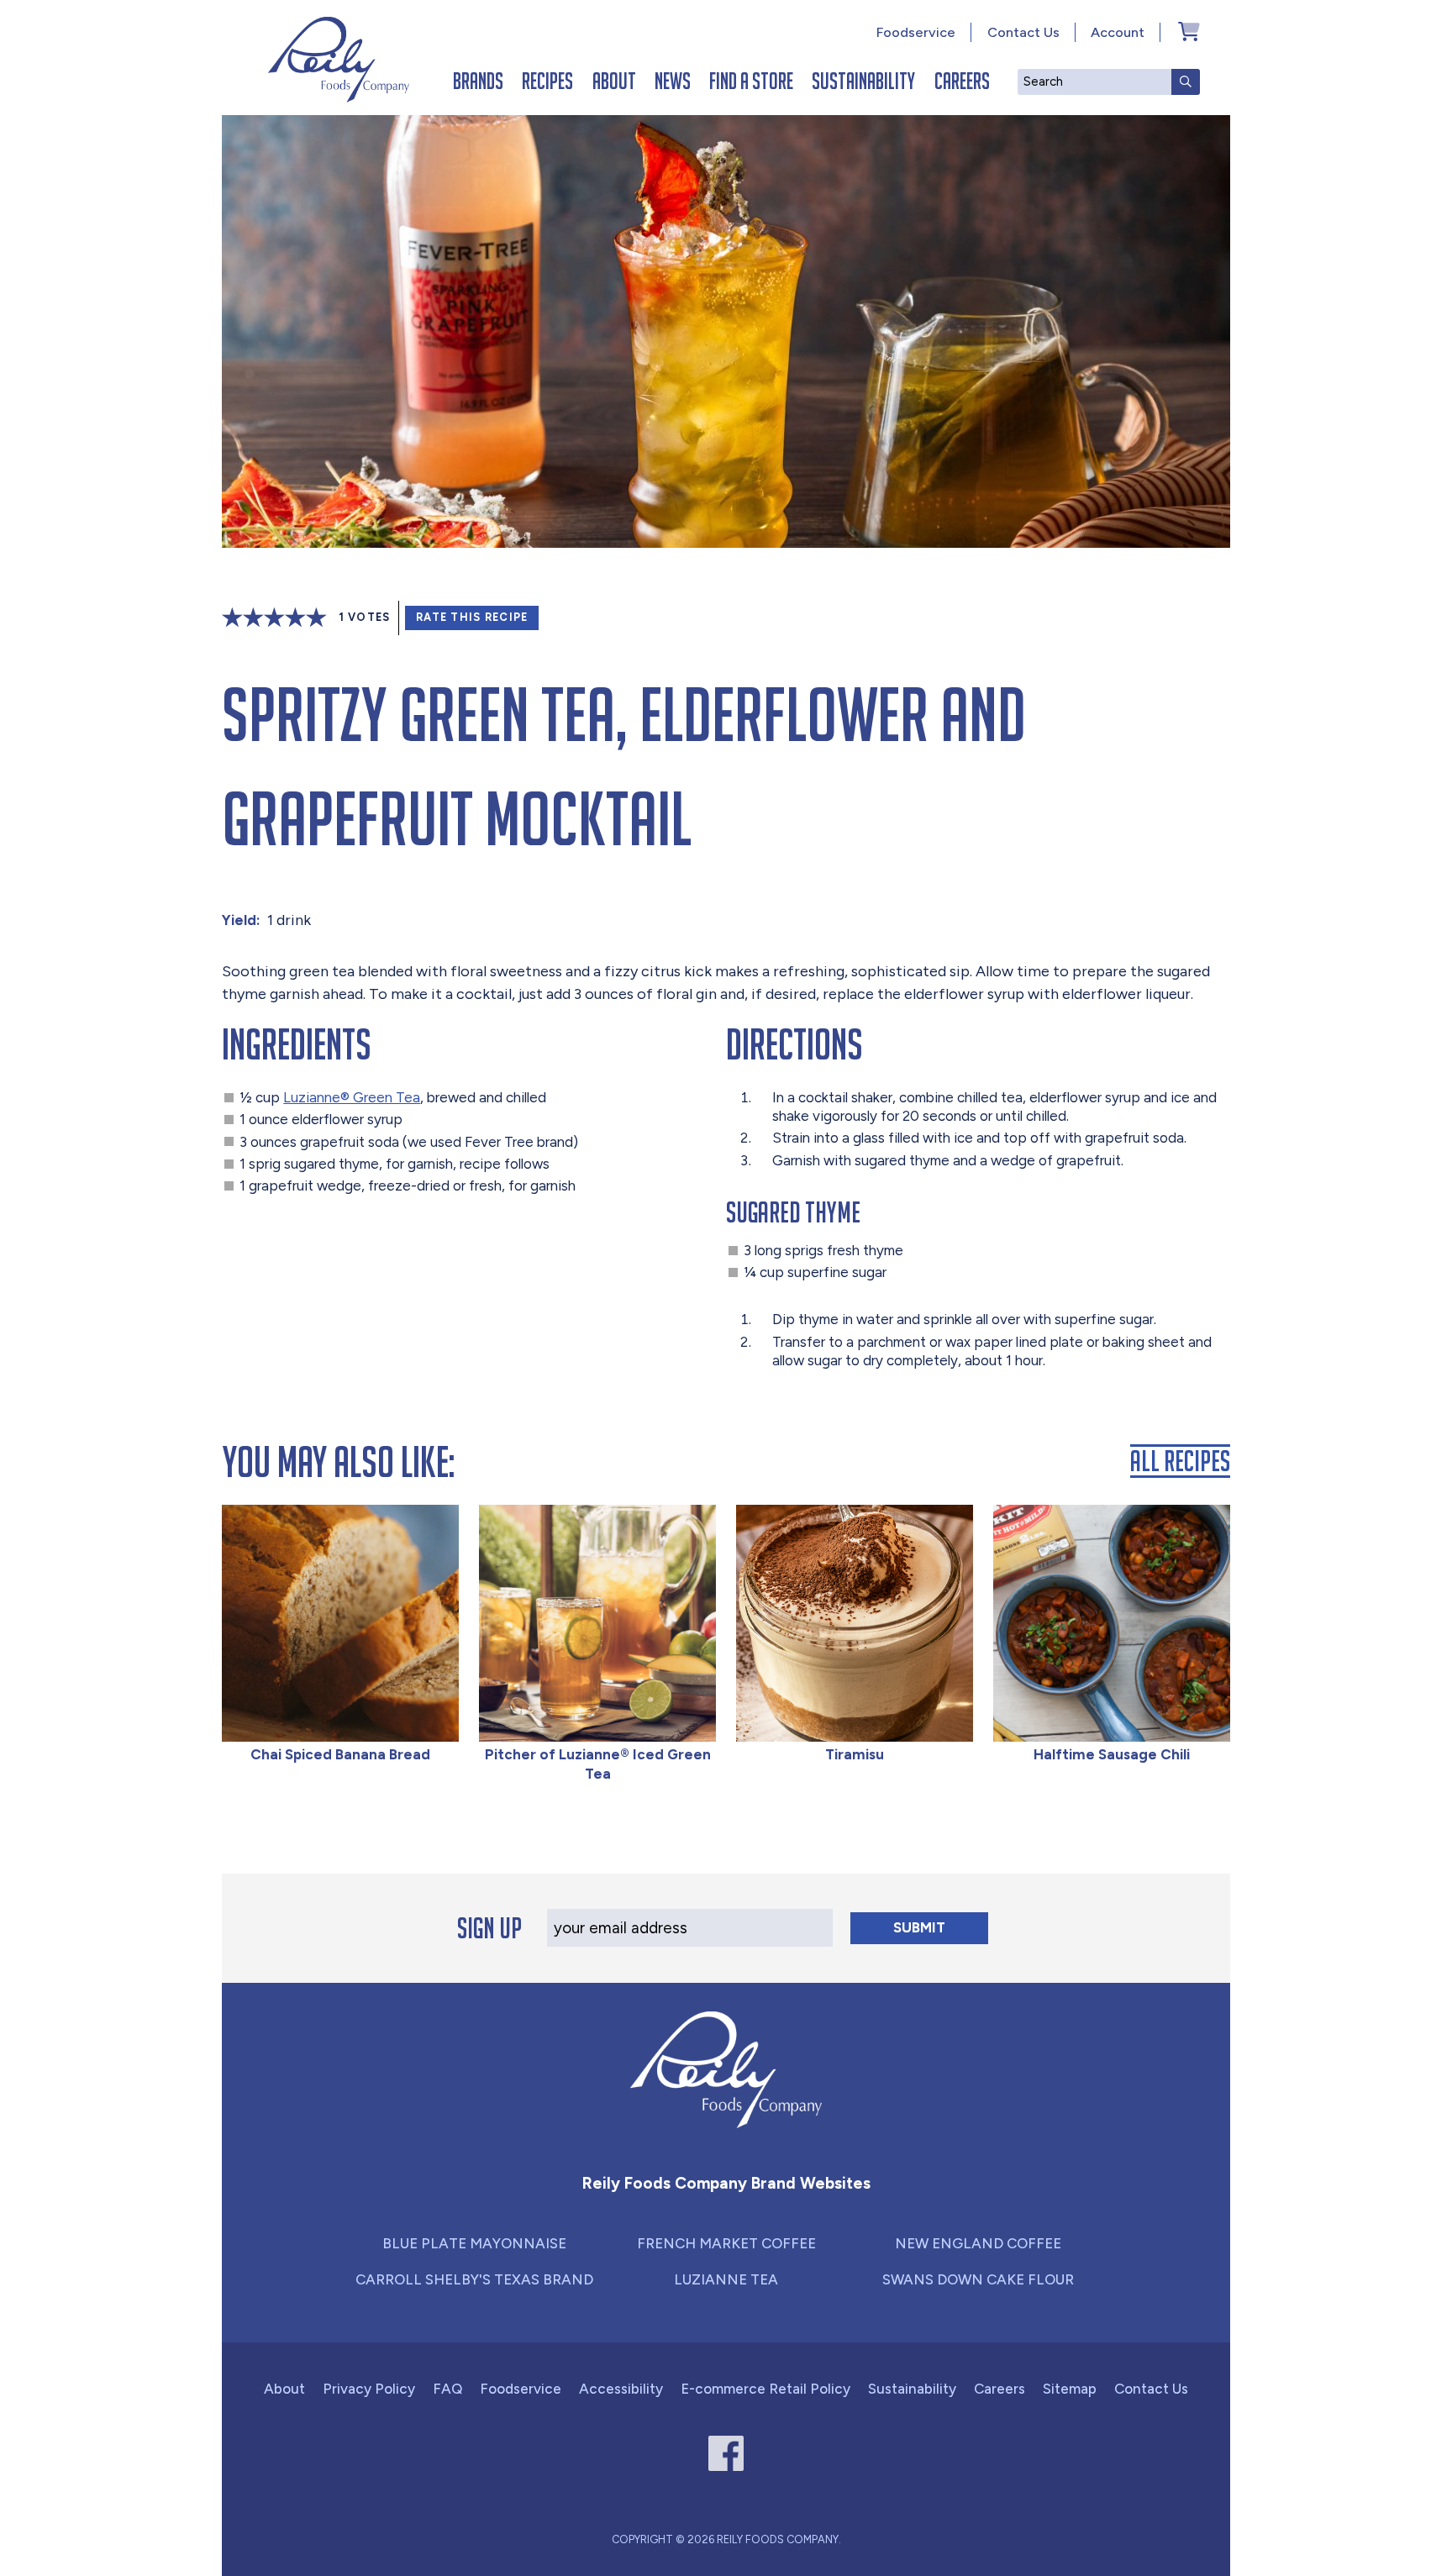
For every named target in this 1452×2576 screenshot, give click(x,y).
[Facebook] (726, 2454)
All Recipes (1180, 1461)
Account (1118, 32)
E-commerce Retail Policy (765, 2389)
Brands (478, 81)
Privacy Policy (369, 2389)
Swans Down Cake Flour (978, 2279)
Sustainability (863, 81)
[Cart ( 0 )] (1189, 31)
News (673, 81)
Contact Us (1023, 32)
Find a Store (751, 81)
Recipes (547, 81)
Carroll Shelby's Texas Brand (474, 2279)
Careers (962, 81)
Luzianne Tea (726, 2279)
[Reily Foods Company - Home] (339, 60)
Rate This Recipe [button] (472, 617)
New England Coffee (978, 2243)
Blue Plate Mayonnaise (474, 2243)
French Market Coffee (726, 2243)
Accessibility (621, 2389)
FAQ (447, 2389)
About (614, 81)
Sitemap (1070, 2389)
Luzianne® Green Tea (352, 1097)
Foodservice (916, 32)
